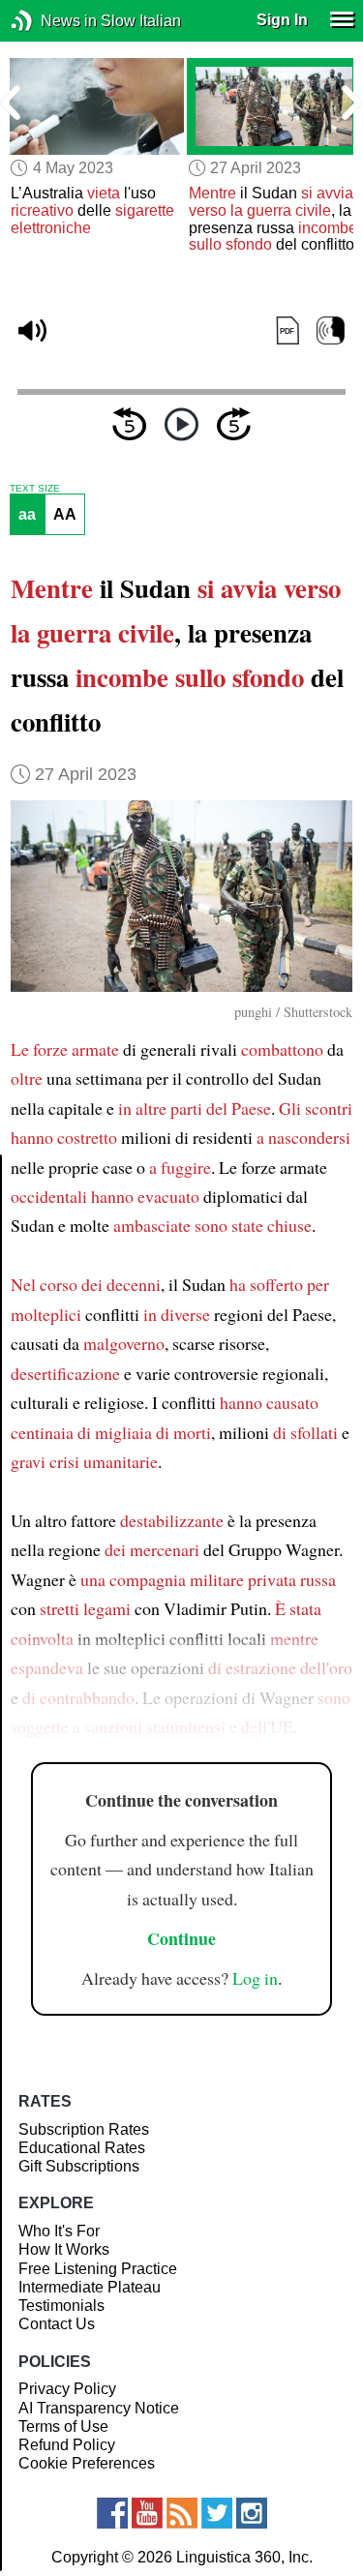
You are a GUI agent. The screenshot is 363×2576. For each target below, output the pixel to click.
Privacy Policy (67, 2389)
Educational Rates (82, 2148)
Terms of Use (63, 2426)
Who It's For (59, 2231)
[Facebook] (112, 2513)
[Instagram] (252, 2513)
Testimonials (61, 2306)
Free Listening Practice (98, 2269)
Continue (181, 1938)
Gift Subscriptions (79, 2166)
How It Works (64, 2249)
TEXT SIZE (35, 489)
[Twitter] (217, 2513)
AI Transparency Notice (99, 2408)
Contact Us (57, 2324)
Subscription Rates (84, 2129)
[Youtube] (147, 2513)
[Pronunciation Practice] (331, 330)
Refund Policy (67, 2445)
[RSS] (182, 2513)
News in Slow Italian (51, 21)
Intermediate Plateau (90, 2287)
